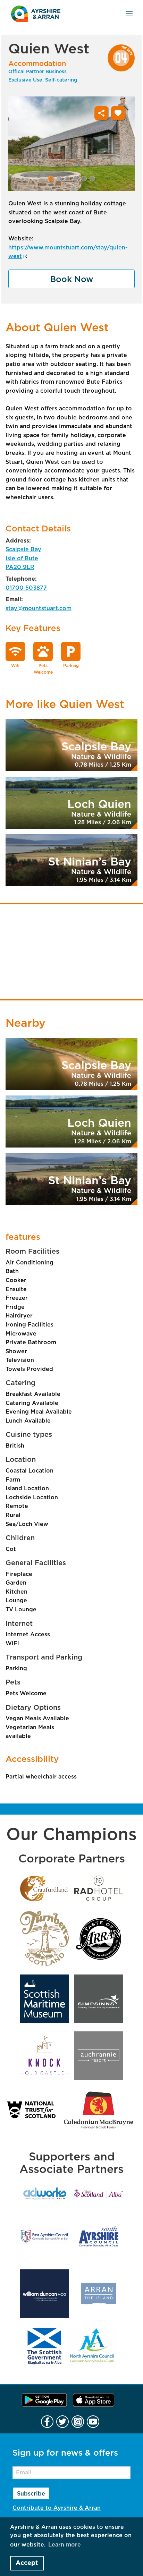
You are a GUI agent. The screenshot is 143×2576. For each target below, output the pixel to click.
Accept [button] (27, 2563)
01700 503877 (26, 588)
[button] (51, 179)
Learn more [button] (65, 2545)
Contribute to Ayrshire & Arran (57, 2508)
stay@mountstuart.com (39, 608)
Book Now (72, 280)
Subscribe (31, 2494)
